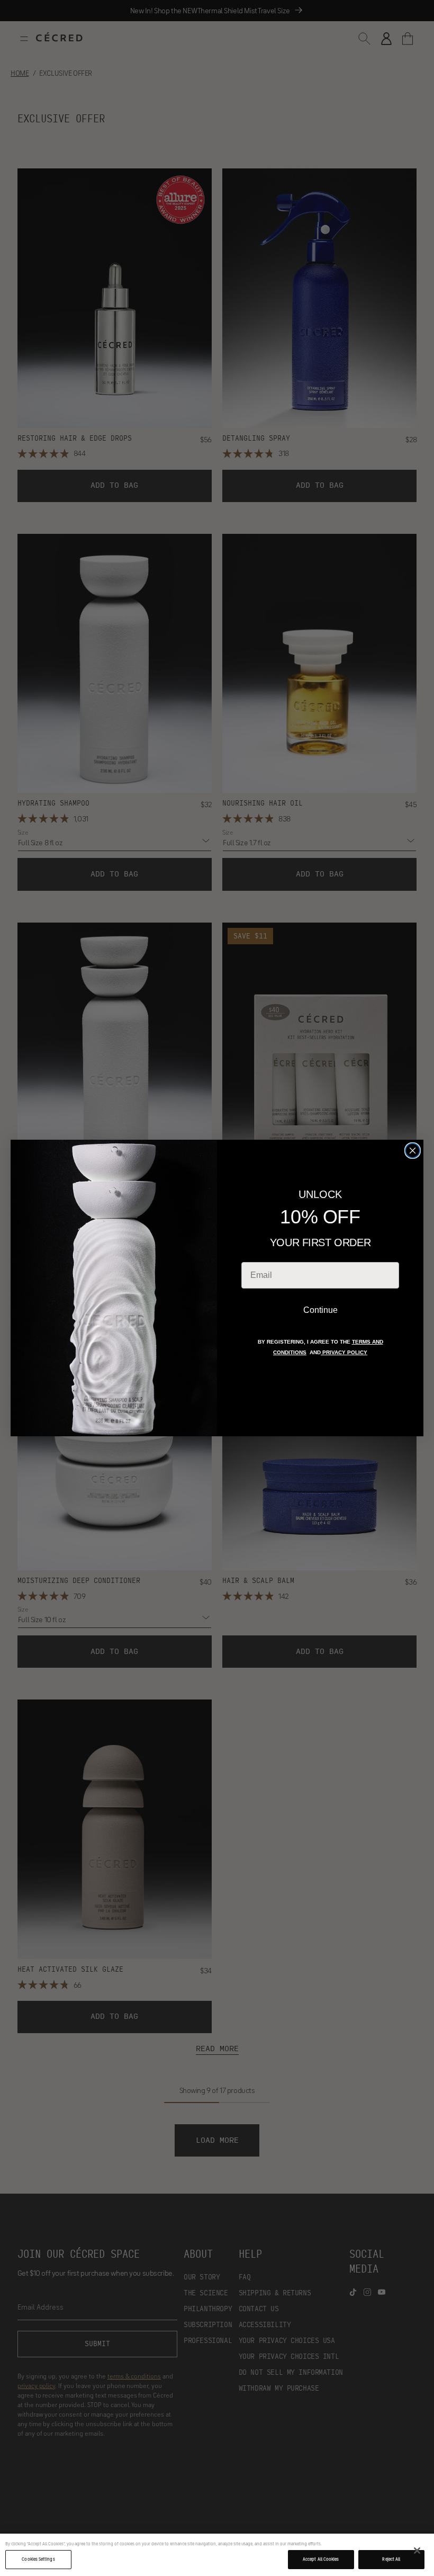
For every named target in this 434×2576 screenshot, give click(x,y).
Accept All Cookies (321, 2559)
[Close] (417, 2551)
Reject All (391, 2559)
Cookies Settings (38, 2559)
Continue (320, 1310)
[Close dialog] (413, 1151)
